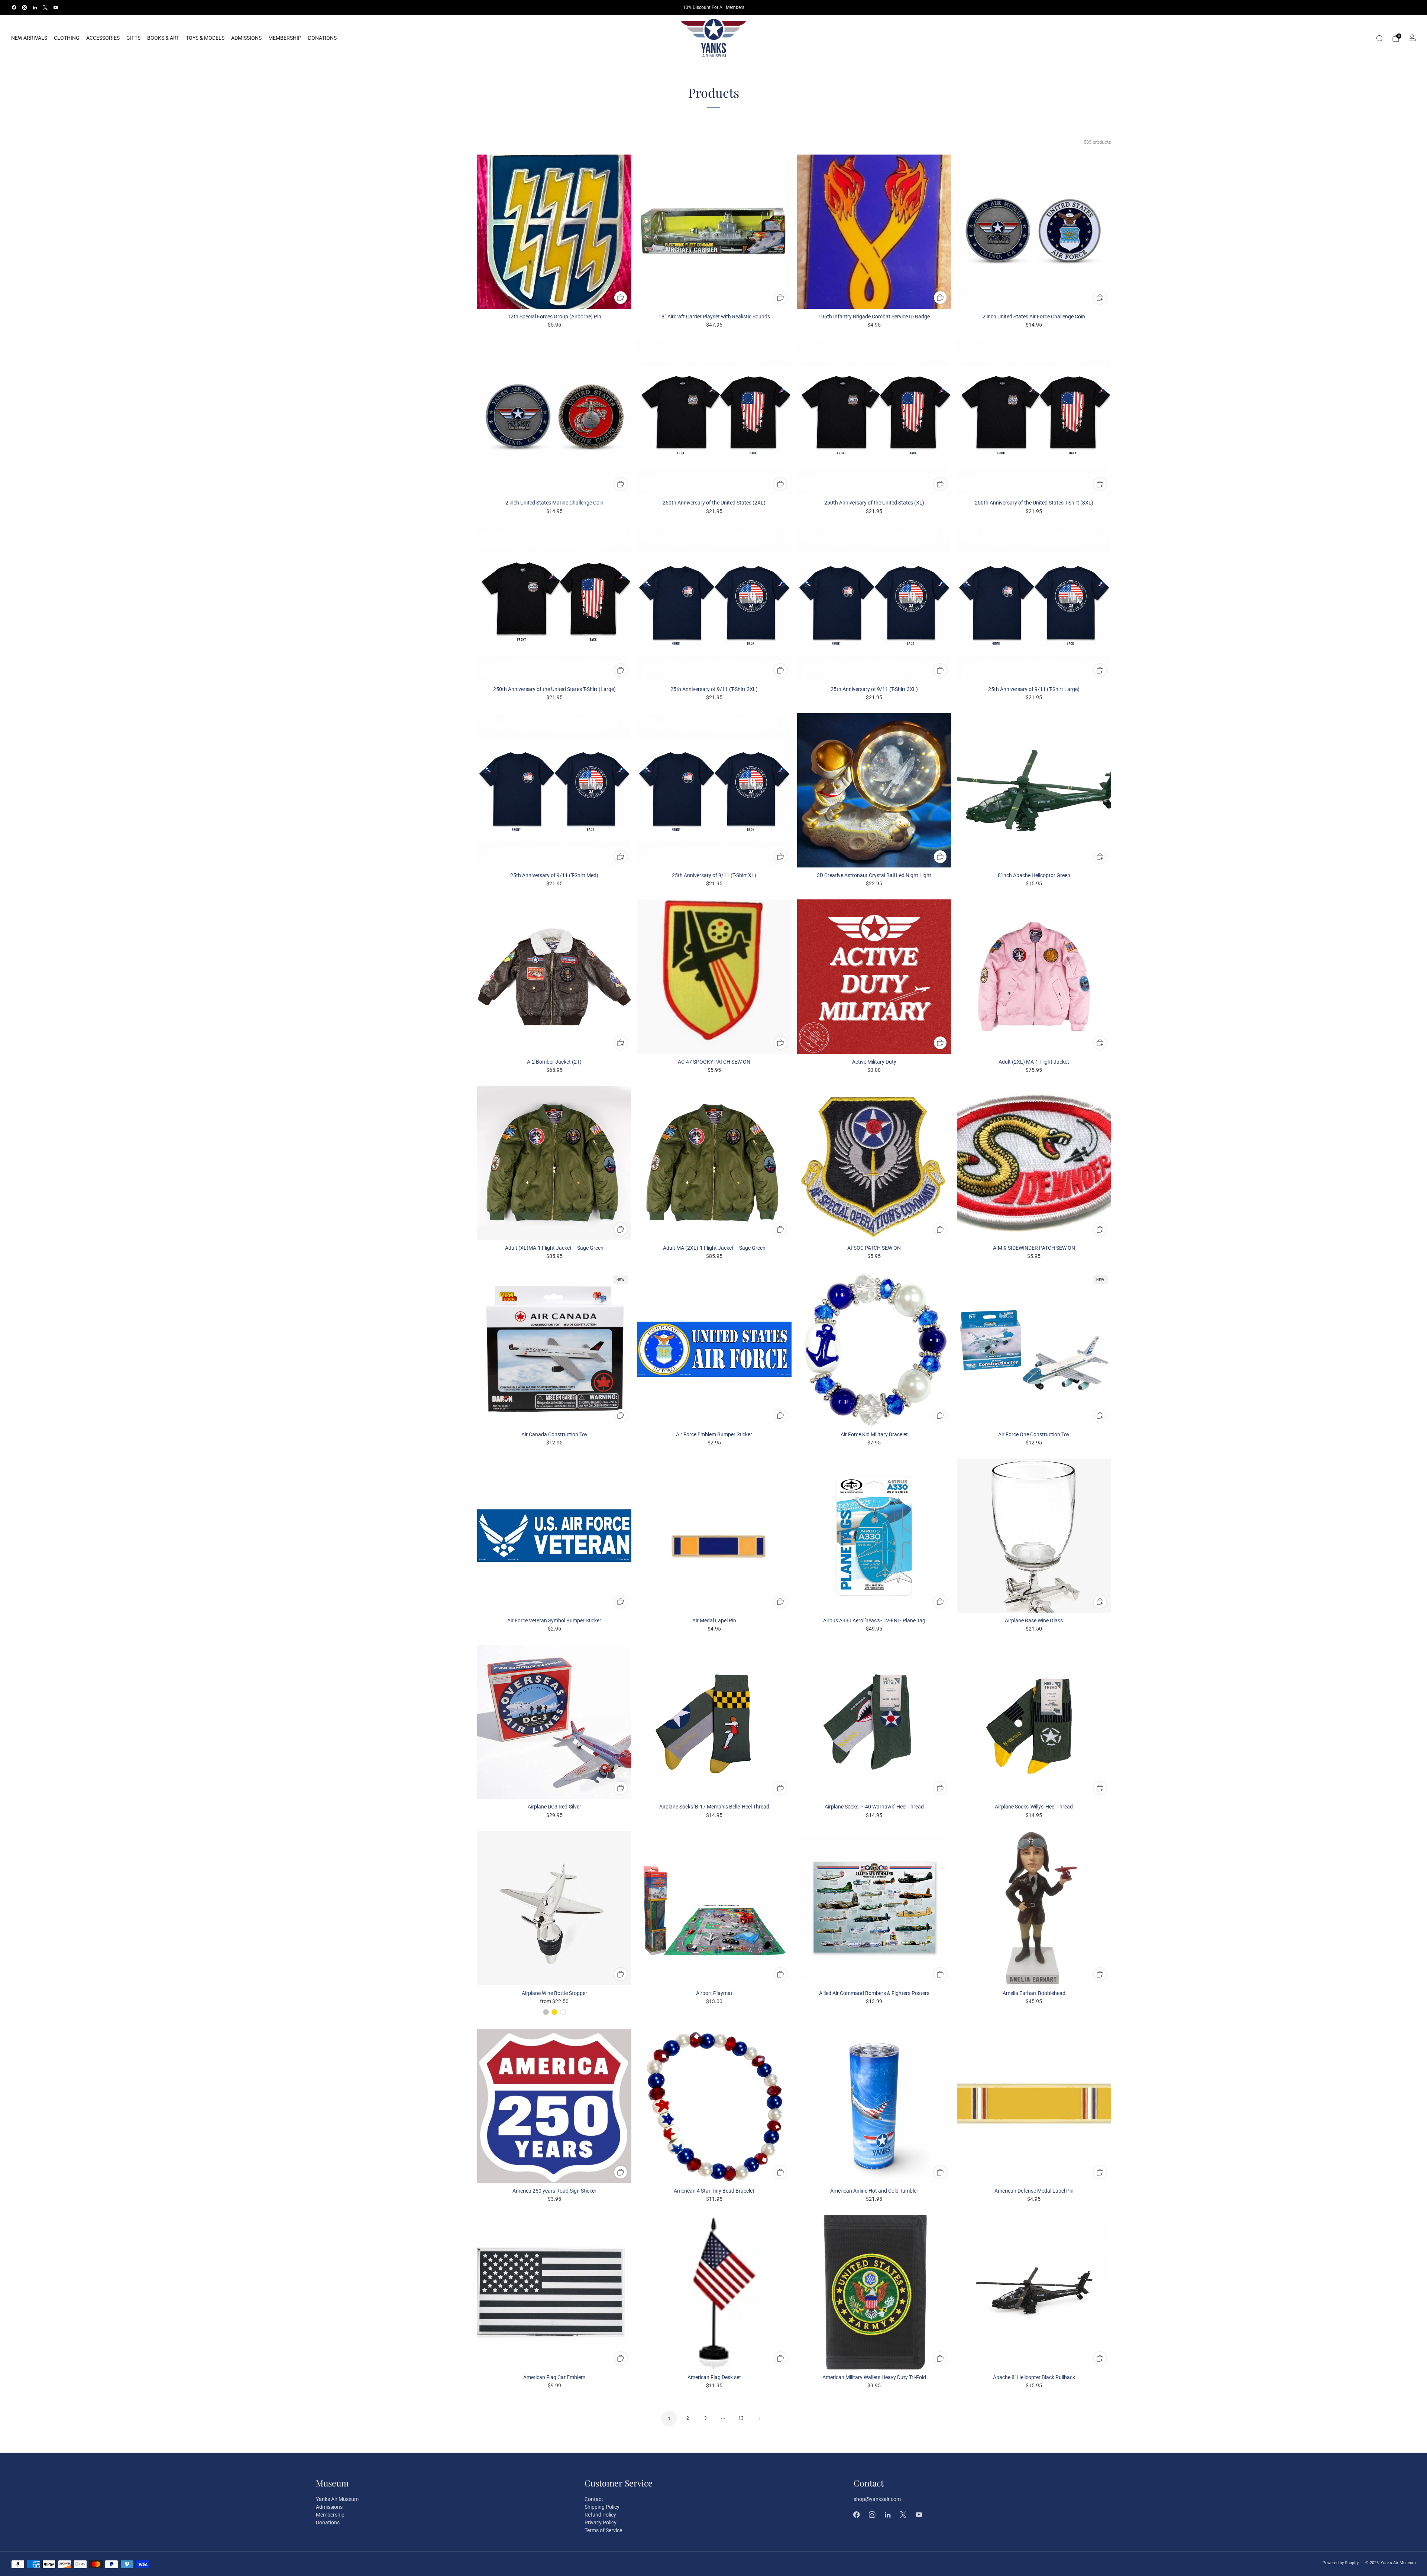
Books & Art (163, 38)
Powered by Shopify (1341, 2563)
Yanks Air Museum (337, 2499)
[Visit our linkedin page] (35, 7)
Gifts (133, 38)
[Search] (1379, 38)
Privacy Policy (601, 2523)
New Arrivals (29, 38)
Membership (285, 38)
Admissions (246, 38)
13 (741, 2418)
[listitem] (713, 7)
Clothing (67, 38)
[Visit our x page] (45, 7)
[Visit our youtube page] (56, 7)
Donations (322, 38)
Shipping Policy (602, 2507)
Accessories (103, 38)
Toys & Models (205, 38)
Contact (594, 2499)
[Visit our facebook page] (14, 7)
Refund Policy (600, 2515)
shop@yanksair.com (877, 2499)
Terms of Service (603, 2530)
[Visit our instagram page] (25, 7)
